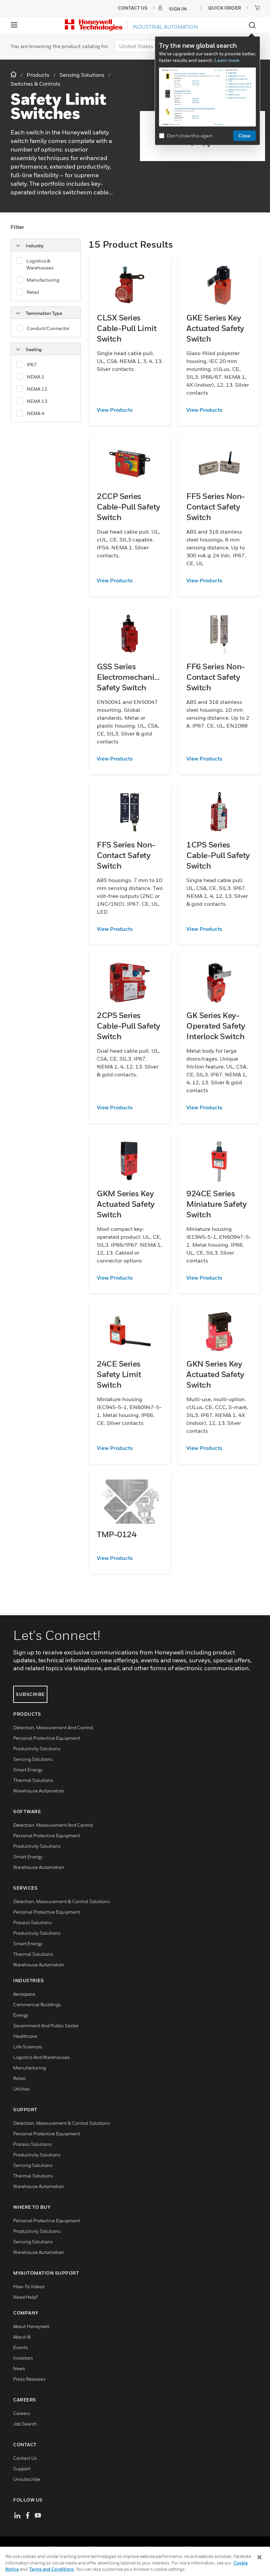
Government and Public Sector (46, 2025)
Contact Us (25, 2458)
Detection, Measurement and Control (53, 1727)
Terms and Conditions (52, 2569)
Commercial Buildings (37, 2004)
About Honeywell (31, 2326)
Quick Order (225, 8)
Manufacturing (43, 280)
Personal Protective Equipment (47, 1738)
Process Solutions (32, 1922)
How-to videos (29, 2286)
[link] (130, 410)
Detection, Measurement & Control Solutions (62, 1901)
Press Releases (29, 2379)
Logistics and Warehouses (41, 2057)
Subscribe (30, 1694)
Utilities (22, 2089)
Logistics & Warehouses (40, 264)
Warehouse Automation (39, 1791)
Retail (33, 292)
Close (244, 136)
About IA (22, 2337)
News (19, 2368)
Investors (23, 2358)
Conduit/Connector (48, 328)
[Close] (259, 2557)
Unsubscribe (27, 2479)
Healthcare (25, 2036)
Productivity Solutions (37, 1748)
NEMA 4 (36, 413)
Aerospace (24, 1994)
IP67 (32, 364)
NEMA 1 (36, 377)
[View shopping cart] (257, 8)
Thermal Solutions (33, 1780)
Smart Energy (28, 1770)
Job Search (25, 2424)
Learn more (227, 60)
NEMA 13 (37, 401)
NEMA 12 (37, 389)
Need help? (26, 2297)
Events (21, 2347)
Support (22, 2468)
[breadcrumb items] (14, 75)
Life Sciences (28, 2047)
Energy (21, 2015)
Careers (22, 2413)
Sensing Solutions (33, 1759)
